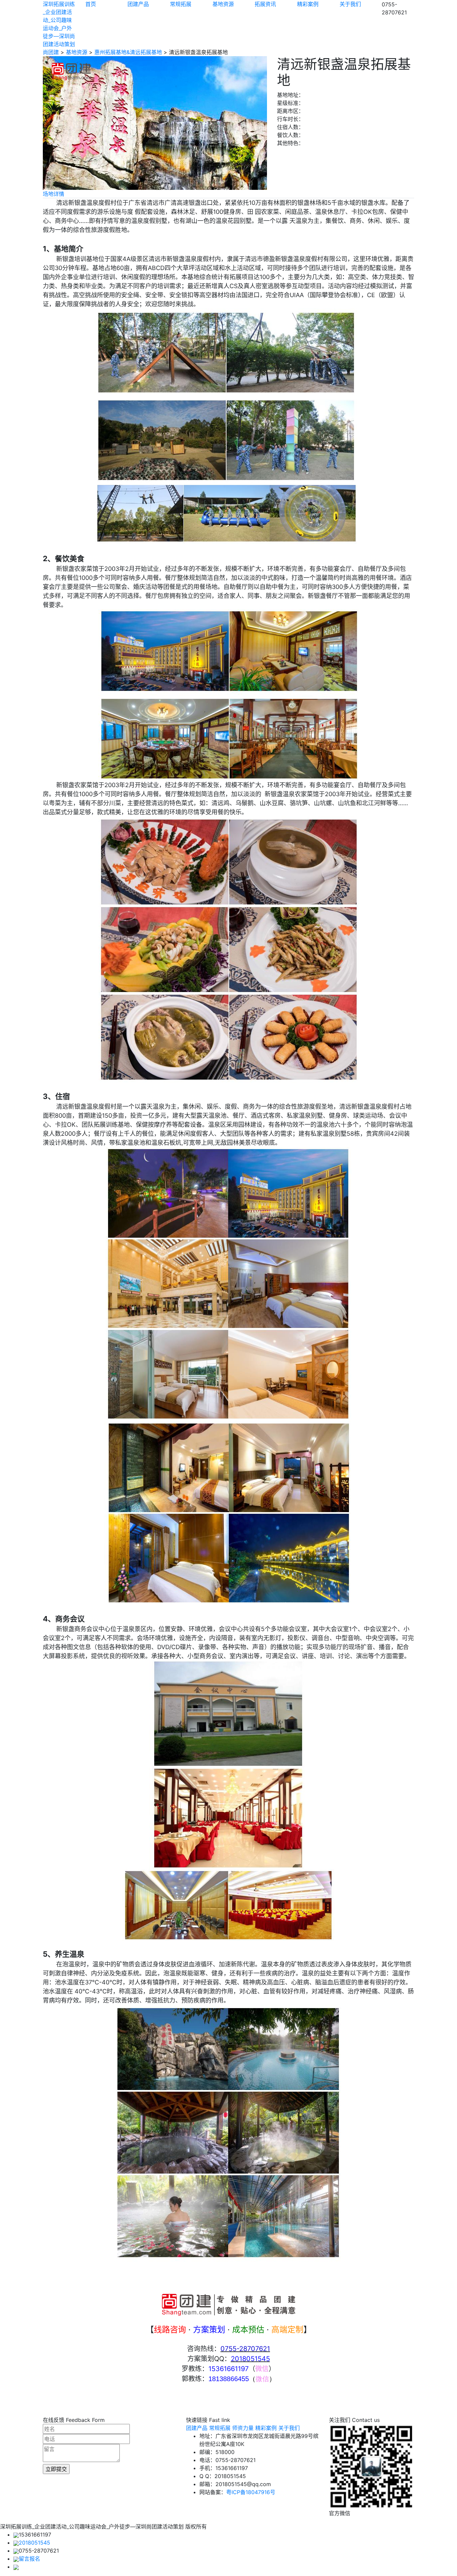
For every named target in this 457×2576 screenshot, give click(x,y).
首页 (91, 4)
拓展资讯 (265, 4)
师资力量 (243, 2428)
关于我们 (350, 4)
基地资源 (223, 4)
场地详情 (54, 194)
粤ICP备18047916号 (251, 2492)
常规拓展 (181, 4)
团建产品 (138, 4)
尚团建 (51, 52)
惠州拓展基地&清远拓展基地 (128, 52)
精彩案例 (308, 4)
